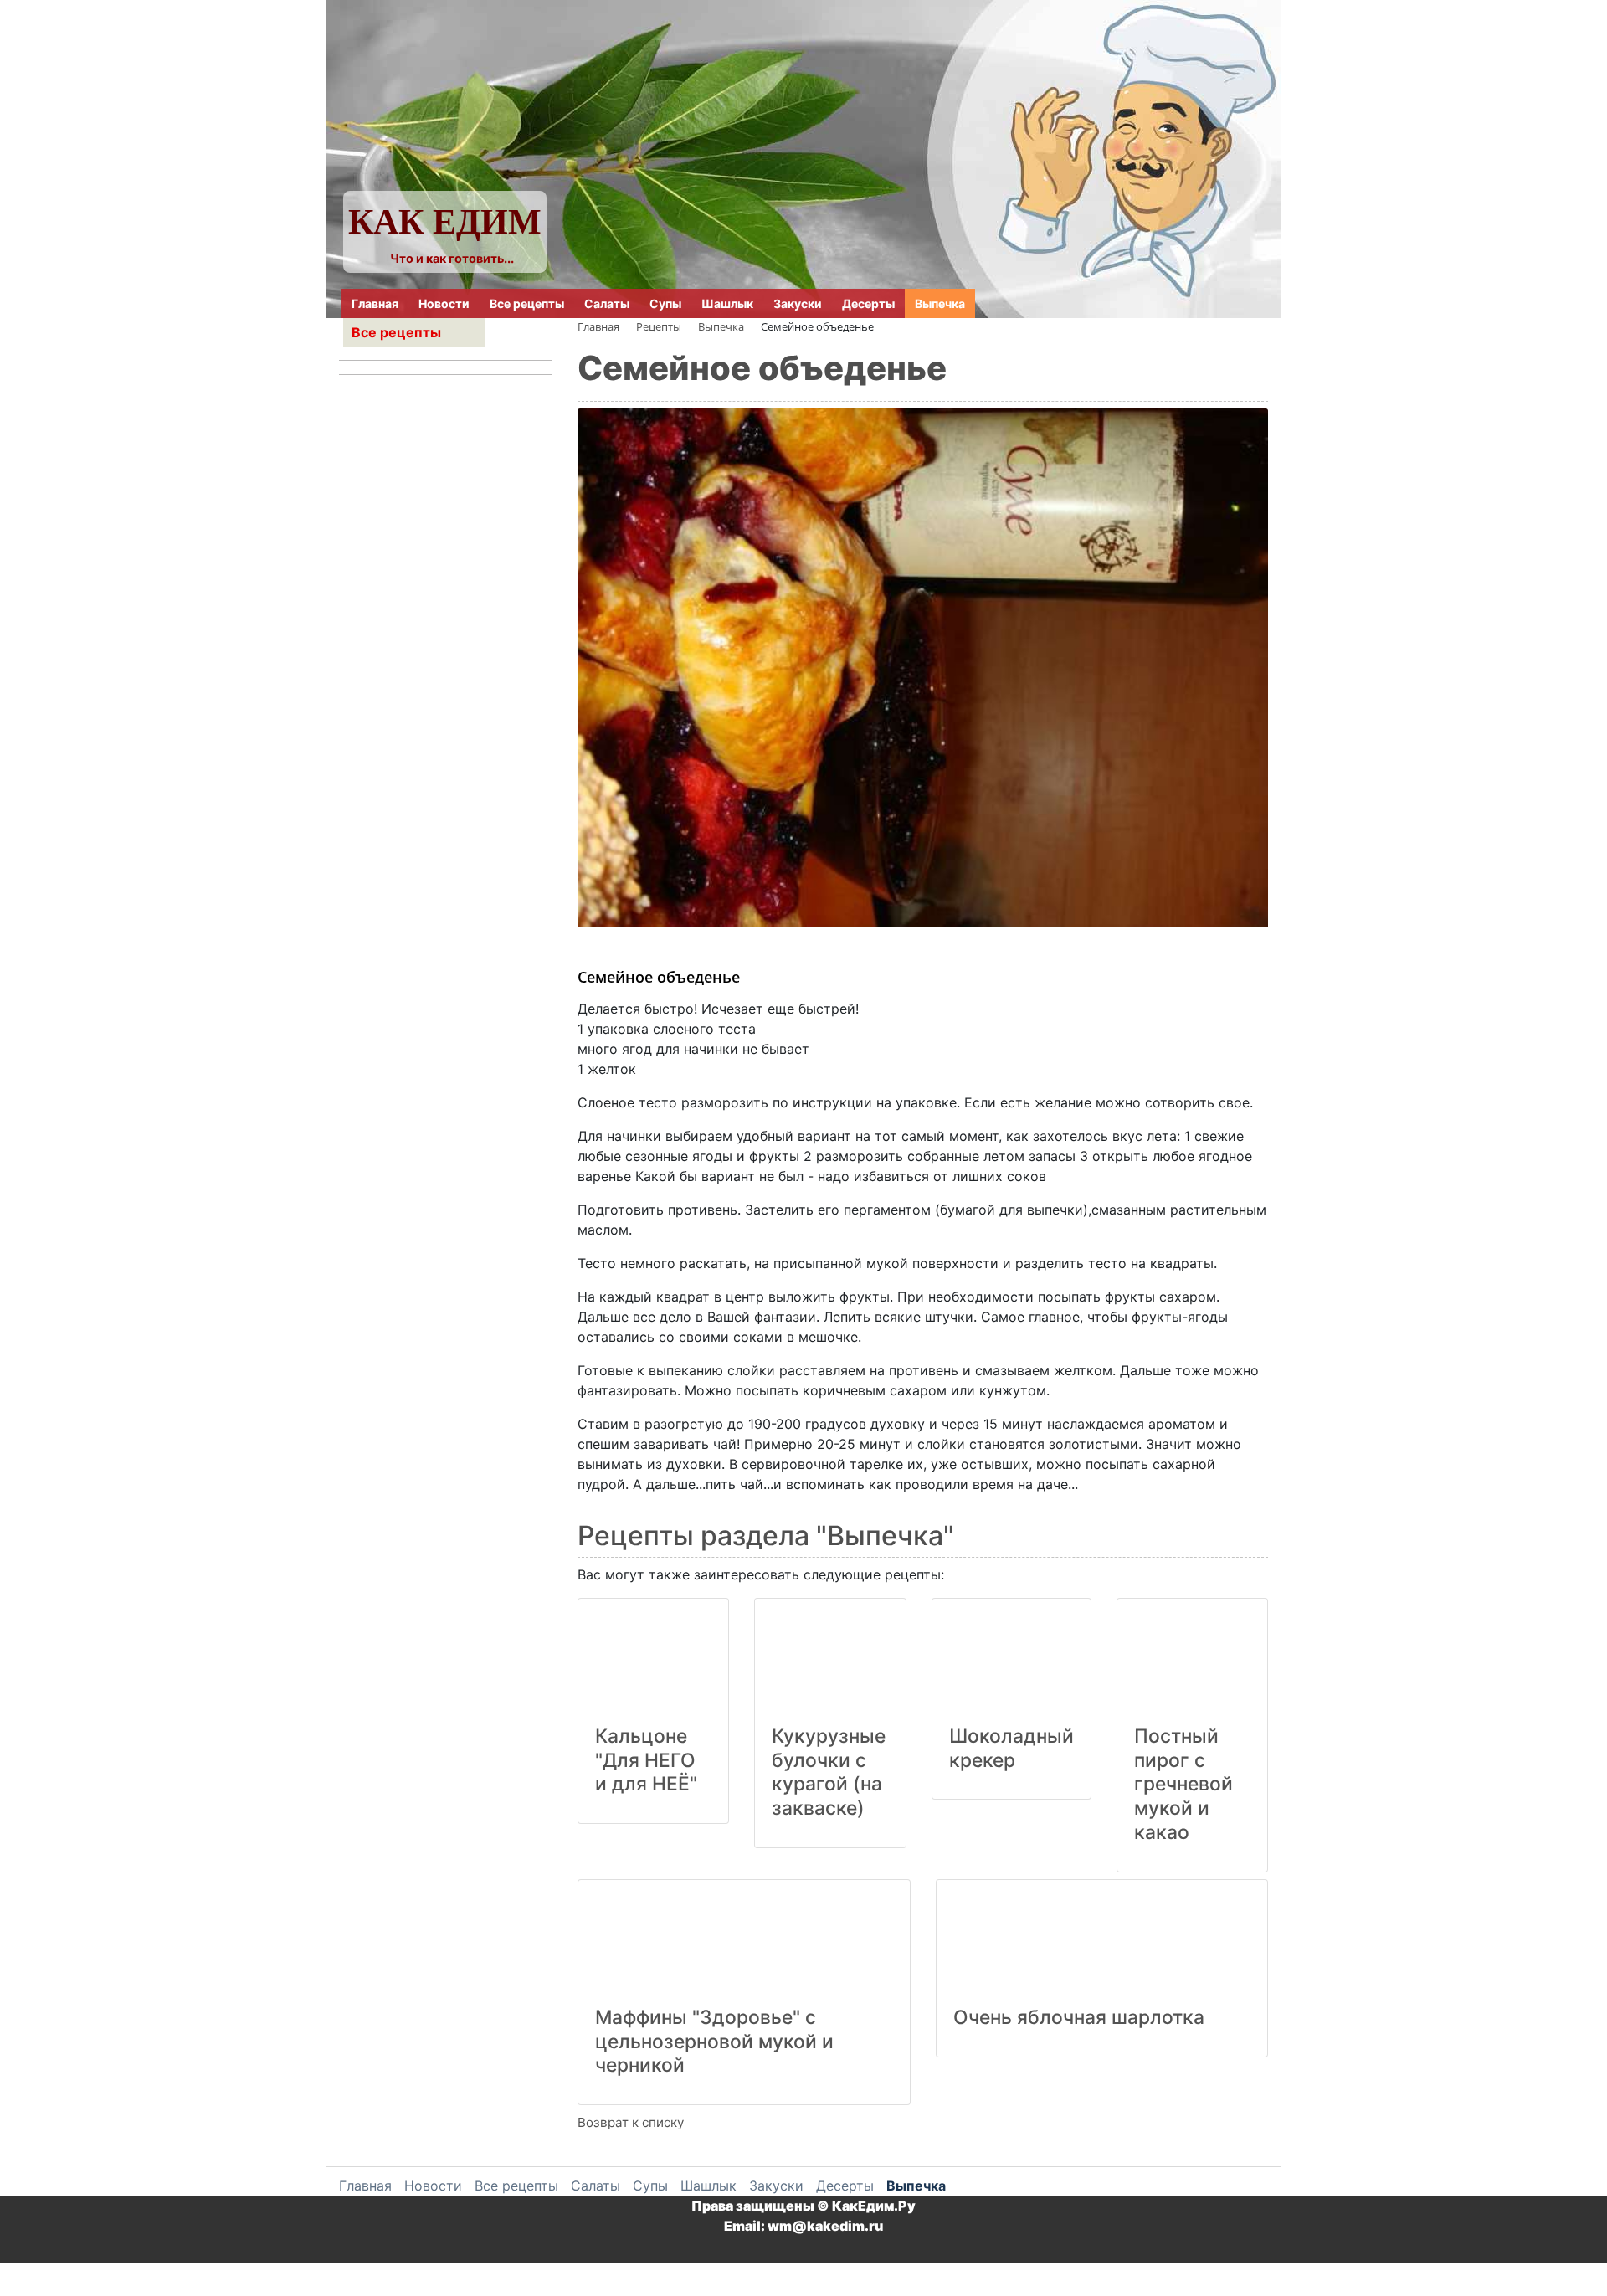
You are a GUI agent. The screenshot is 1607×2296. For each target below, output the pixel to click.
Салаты (607, 303)
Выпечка (940, 303)
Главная (375, 303)
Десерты (868, 303)
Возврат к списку (631, 2122)
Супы (665, 303)
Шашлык (727, 303)
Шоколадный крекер (1011, 1748)
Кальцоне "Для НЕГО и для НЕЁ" (646, 1760)
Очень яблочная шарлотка (1079, 2017)
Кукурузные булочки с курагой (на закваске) (829, 1772)
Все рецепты (527, 303)
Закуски (798, 303)
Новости (444, 303)
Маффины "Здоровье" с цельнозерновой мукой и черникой (714, 2042)
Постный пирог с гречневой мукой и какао (1183, 1784)
